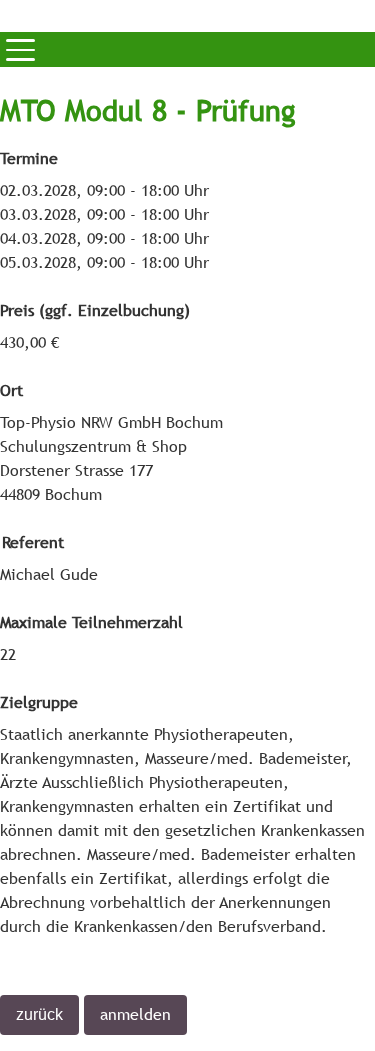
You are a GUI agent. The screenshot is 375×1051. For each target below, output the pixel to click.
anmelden (135, 1014)
